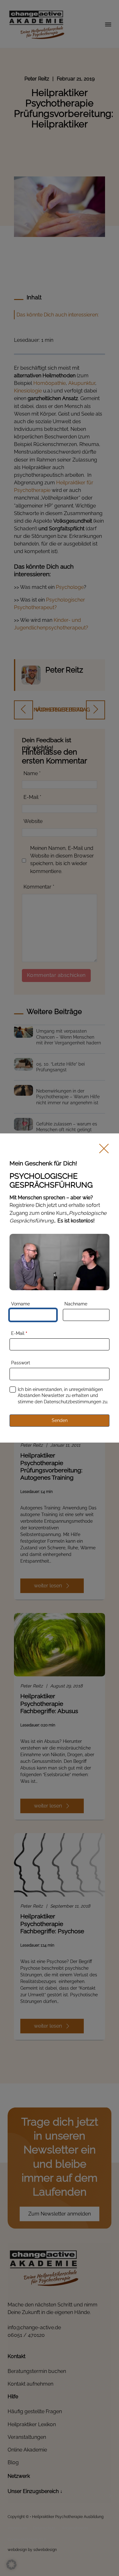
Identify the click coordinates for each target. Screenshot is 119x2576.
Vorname (20, 1304)
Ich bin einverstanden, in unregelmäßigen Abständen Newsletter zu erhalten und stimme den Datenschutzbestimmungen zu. (63, 1396)
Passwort (21, 1363)
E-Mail (19, 1333)
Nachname (76, 1304)
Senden (60, 1420)
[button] (11, 2565)
